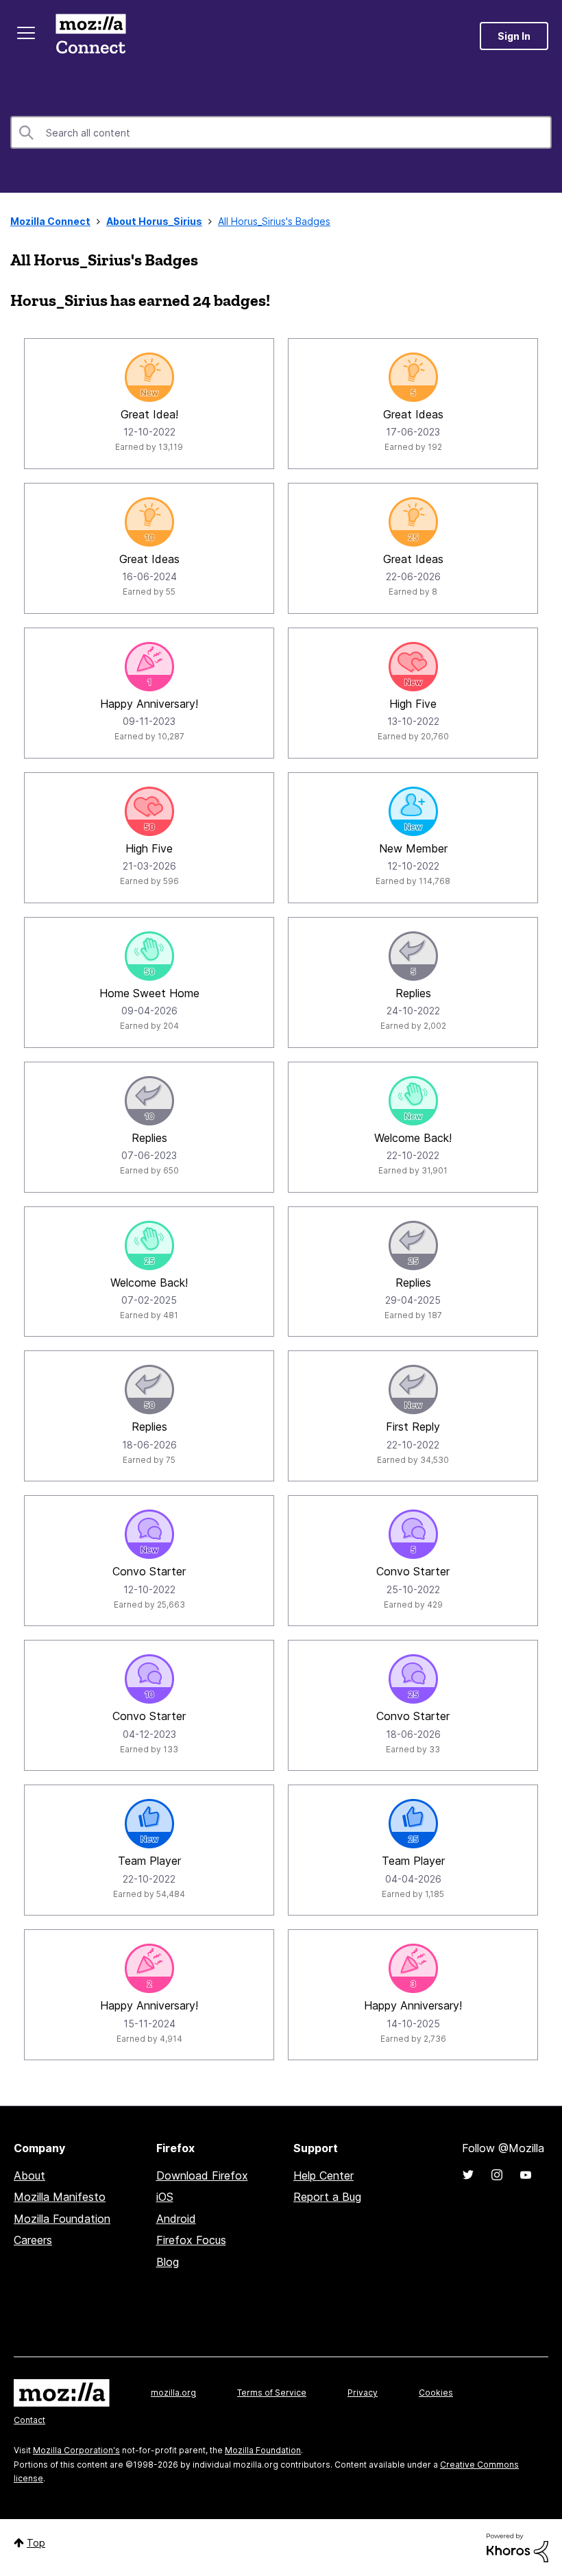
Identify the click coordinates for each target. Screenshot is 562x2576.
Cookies (436, 2393)
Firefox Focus (191, 2240)
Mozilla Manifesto (60, 2197)
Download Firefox (202, 2175)
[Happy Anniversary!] (149, 667)
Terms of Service (272, 2393)
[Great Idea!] (149, 377)
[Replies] (413, 956)
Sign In (514, 36)
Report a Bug (327, 2197)
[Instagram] (497, 2175)
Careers (33, 2240)
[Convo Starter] (149, 1534)
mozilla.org (173, 2393)
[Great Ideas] (413, 377)
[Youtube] (526, 2175)
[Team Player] (149, 1824)
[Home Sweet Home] (149, 956)
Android (176, 2219)
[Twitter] (468, 2175)
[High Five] (413, 667)
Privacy (363, 2393)
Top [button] (36, 2543)
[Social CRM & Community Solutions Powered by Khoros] (517, 2547)
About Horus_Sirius (154, 221)
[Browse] (26, 33)
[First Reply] (413, 1390)
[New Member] (413, 811)
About (29, 2175)
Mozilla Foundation (62, 2219)
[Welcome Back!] (413, 1101)
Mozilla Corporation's (76, 2450)
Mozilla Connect (90, 36)
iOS (165, 2197)
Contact (29, 2420)
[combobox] (281, 132)
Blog (168, 2262)
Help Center (323, 2175)
